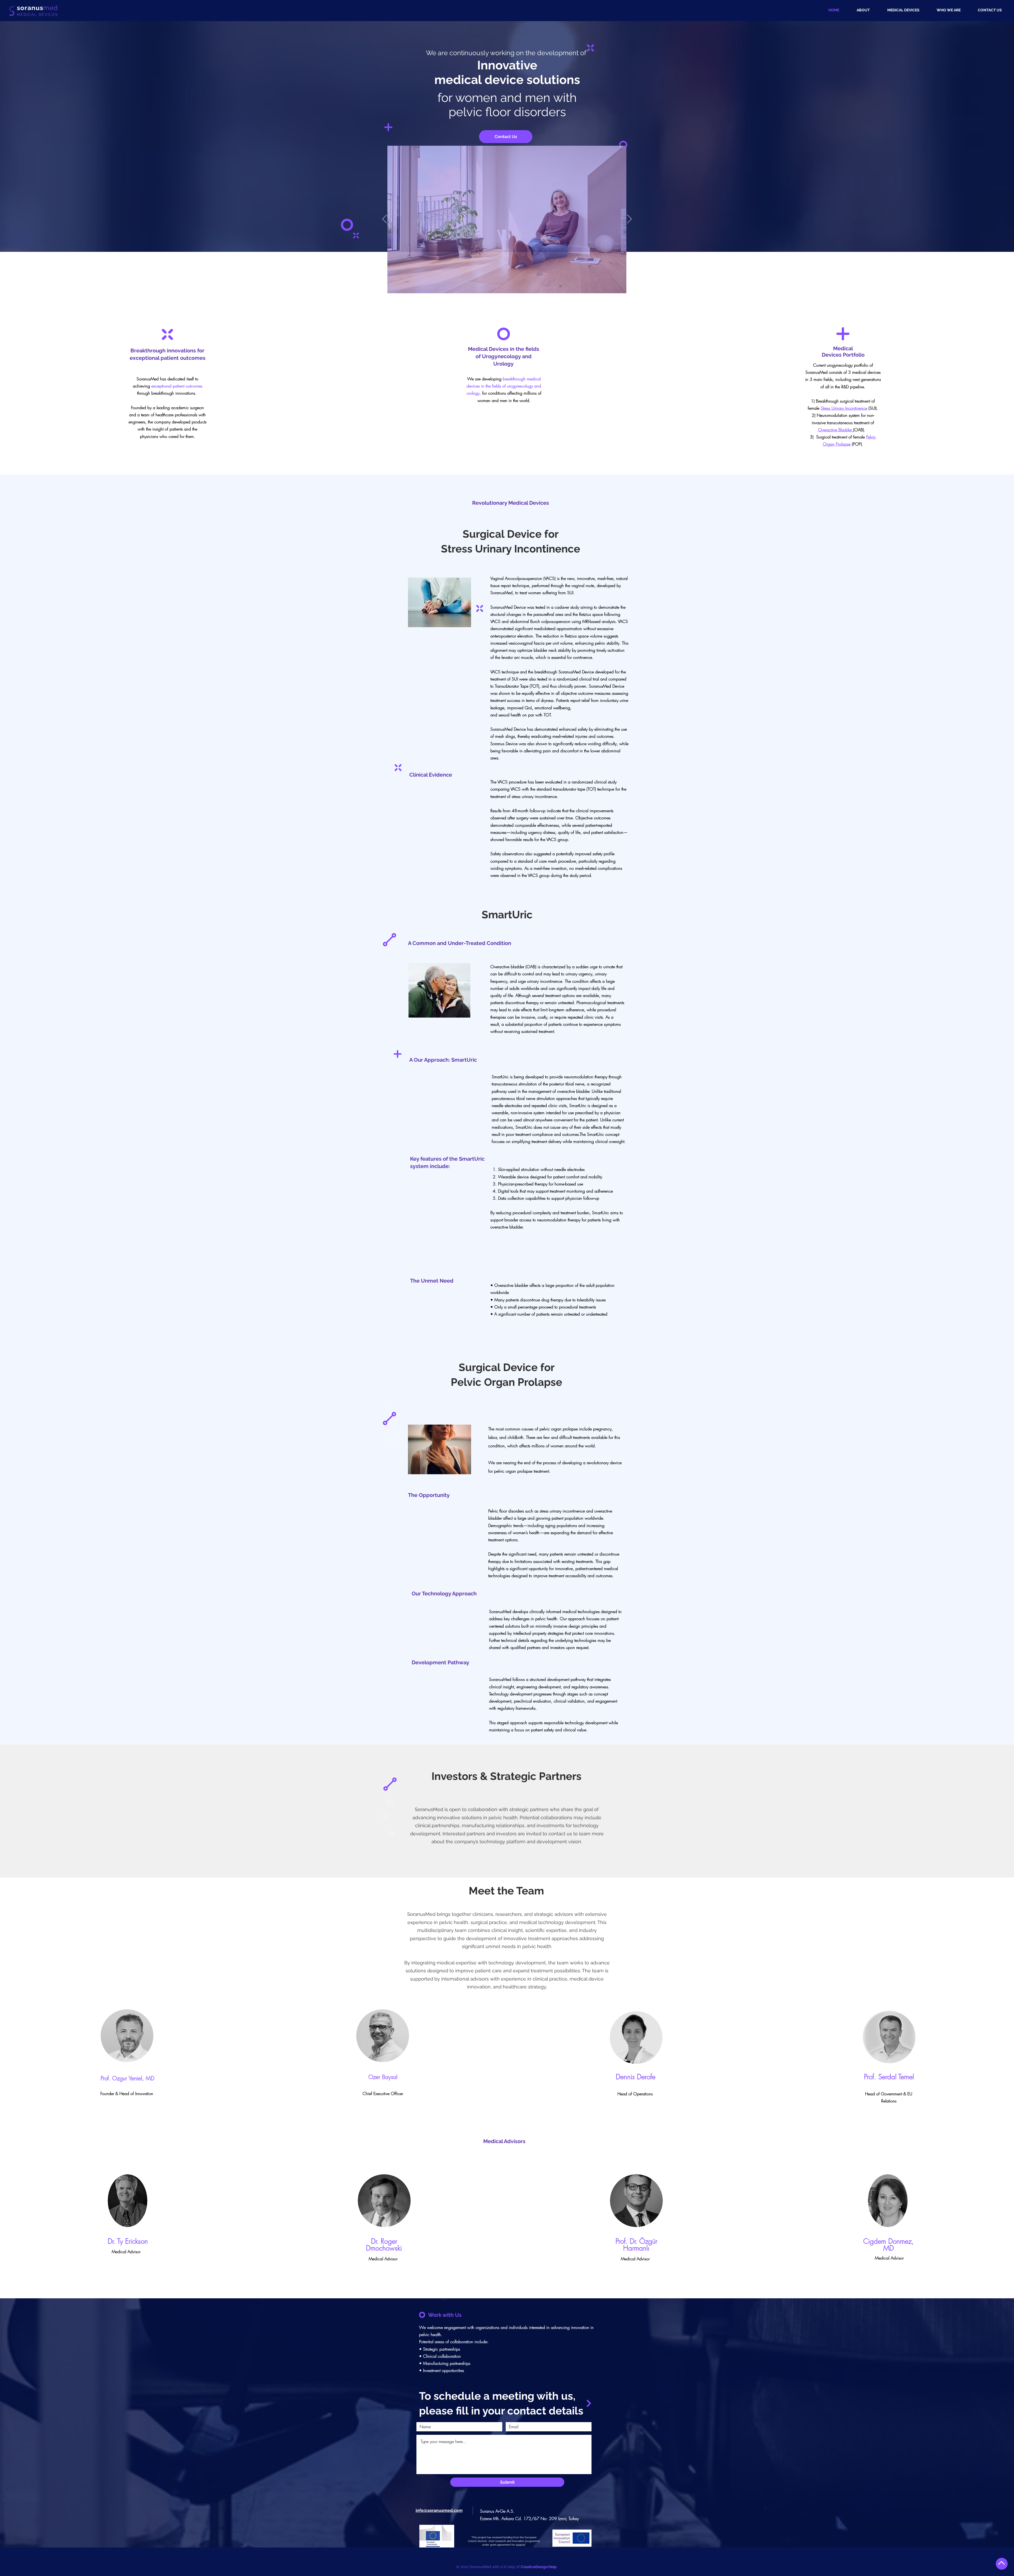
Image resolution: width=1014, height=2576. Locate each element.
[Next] (629, 219)
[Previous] (385, 219)
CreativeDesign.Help (539, 2567)
